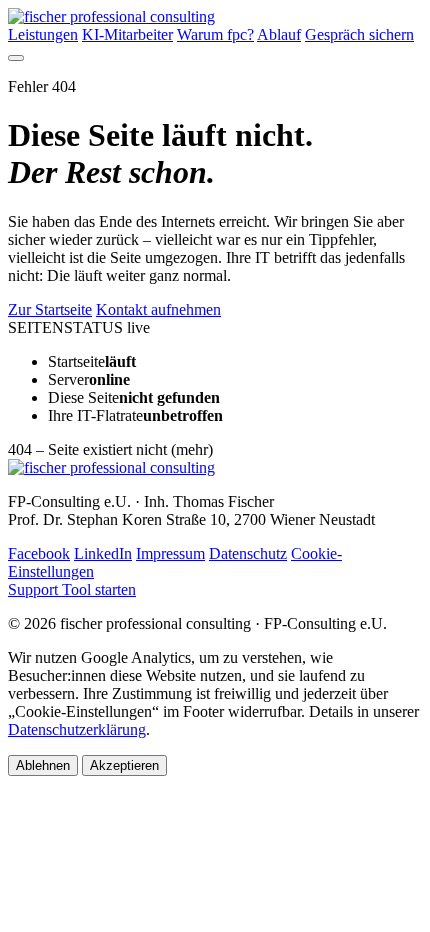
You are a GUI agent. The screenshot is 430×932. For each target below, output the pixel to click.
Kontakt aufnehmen (158, 309)
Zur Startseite (50, 309)
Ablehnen (43, 765)
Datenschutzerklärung (77, 729)
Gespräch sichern (359, 34)
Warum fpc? (215, 34)
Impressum (170, 553)
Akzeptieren (124, 765)
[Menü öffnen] (16, 58)
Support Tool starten (72, 589)
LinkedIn (103, 553)
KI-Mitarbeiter (127, 34)
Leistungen (43, 34)
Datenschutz (248, 553)
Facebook (39, 553)
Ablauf (279, 34)
